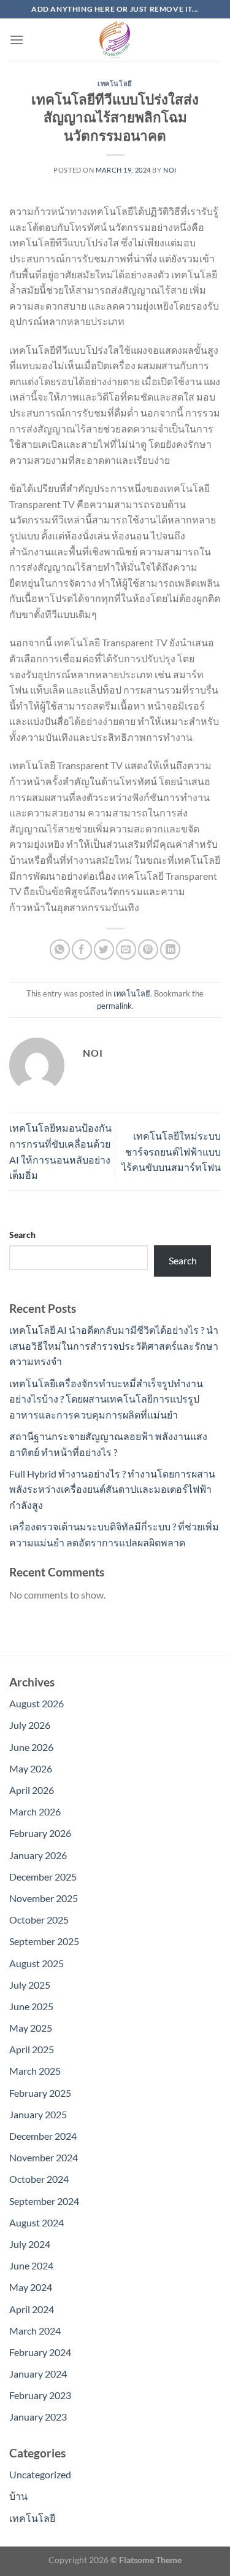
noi (170, 170)
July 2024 (30, 2244)
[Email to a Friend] (126, 949)
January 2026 (38, 1855)
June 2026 (31, 1747)
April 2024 (32, 2309)
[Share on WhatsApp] (60, 949)
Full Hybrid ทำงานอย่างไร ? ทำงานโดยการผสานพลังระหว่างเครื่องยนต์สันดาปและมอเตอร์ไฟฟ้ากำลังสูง (112, 1489)
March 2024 (35, 2331)
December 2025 (43, 1877)
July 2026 (30, 1725)
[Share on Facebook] (82, 949)
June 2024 (31, 2265)
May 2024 (31, 2287)
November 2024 (44, 2157)
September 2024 (44, 2201)
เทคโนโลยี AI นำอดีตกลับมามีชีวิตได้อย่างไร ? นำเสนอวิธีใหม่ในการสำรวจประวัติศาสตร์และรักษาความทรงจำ (114, 1345)
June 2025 (31, 2006)
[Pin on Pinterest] (148, 949)
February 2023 (40, 2395)
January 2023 (38, 2417)
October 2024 (39, 2179)
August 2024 (36, 2222)
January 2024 (38, 2374)
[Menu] (17, 40)
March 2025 (35, 2071)
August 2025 (36, 1963)
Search (22, 1235)
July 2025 (30, 1985)
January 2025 (38, 2114)
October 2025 (39, 1920)
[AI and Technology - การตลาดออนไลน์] (115, 40)
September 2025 (44, 1941)
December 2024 (43, 2136)
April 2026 (32, 1790)
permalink (114, 1006)
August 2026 (36, 1703)
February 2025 (40, 2093)
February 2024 (40, 2352)
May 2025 (31, 2028)
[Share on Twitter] (104, 949)
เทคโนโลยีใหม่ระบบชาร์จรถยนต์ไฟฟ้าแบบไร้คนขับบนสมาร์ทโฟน (171, 1151)
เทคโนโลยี (115, 83)
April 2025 (32, 2049)
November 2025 (44, 1898)
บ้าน (18, 2496)
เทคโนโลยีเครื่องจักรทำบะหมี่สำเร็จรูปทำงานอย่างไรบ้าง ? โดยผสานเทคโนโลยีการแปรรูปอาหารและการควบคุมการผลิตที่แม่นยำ (106, 1399)
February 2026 (40, 1833)
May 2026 (31, 1768)
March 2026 (35, 1811)
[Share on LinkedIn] (170, 949)
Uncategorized (40, 2474)
